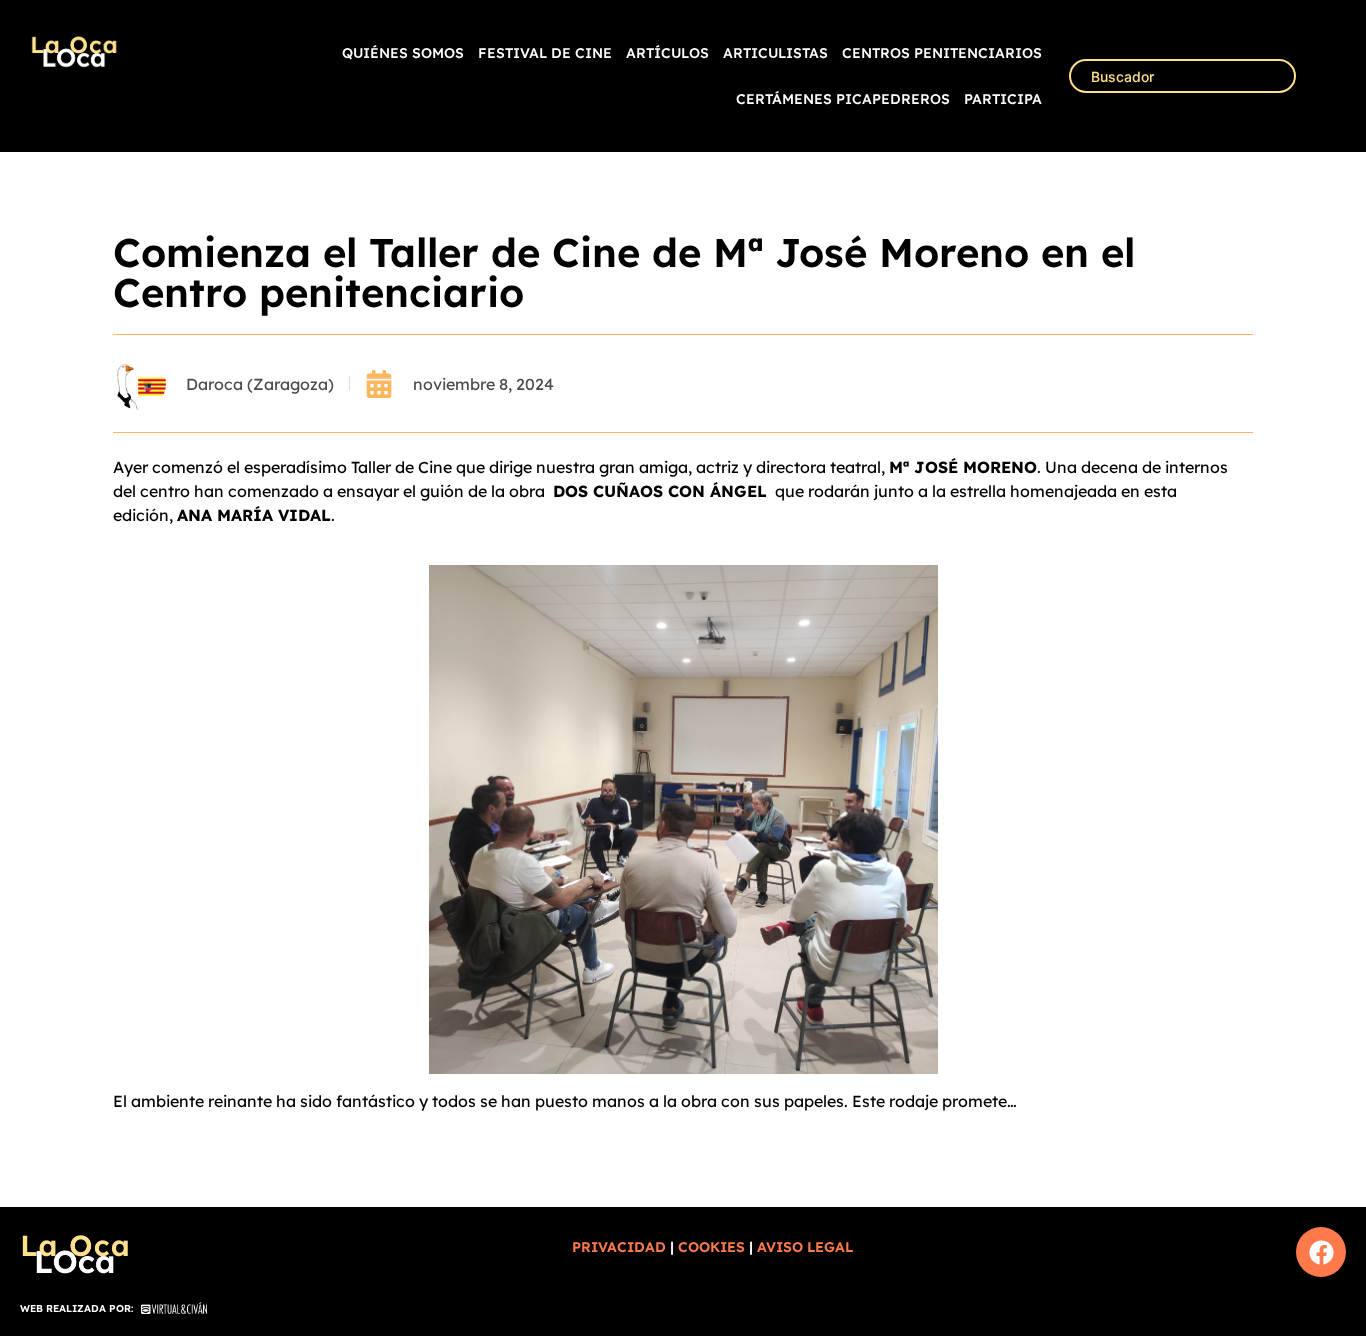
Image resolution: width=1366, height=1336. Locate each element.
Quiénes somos (403, 53)
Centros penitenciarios (942, 53)
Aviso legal (805, 1247)
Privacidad (619, 1247)
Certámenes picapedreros (843, 99)
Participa (1003, 99)
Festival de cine (545, 53)
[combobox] (1182, 76)
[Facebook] (1321, 1252)
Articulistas (775, 53)
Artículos (667, 53)
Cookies (711, 1247)
